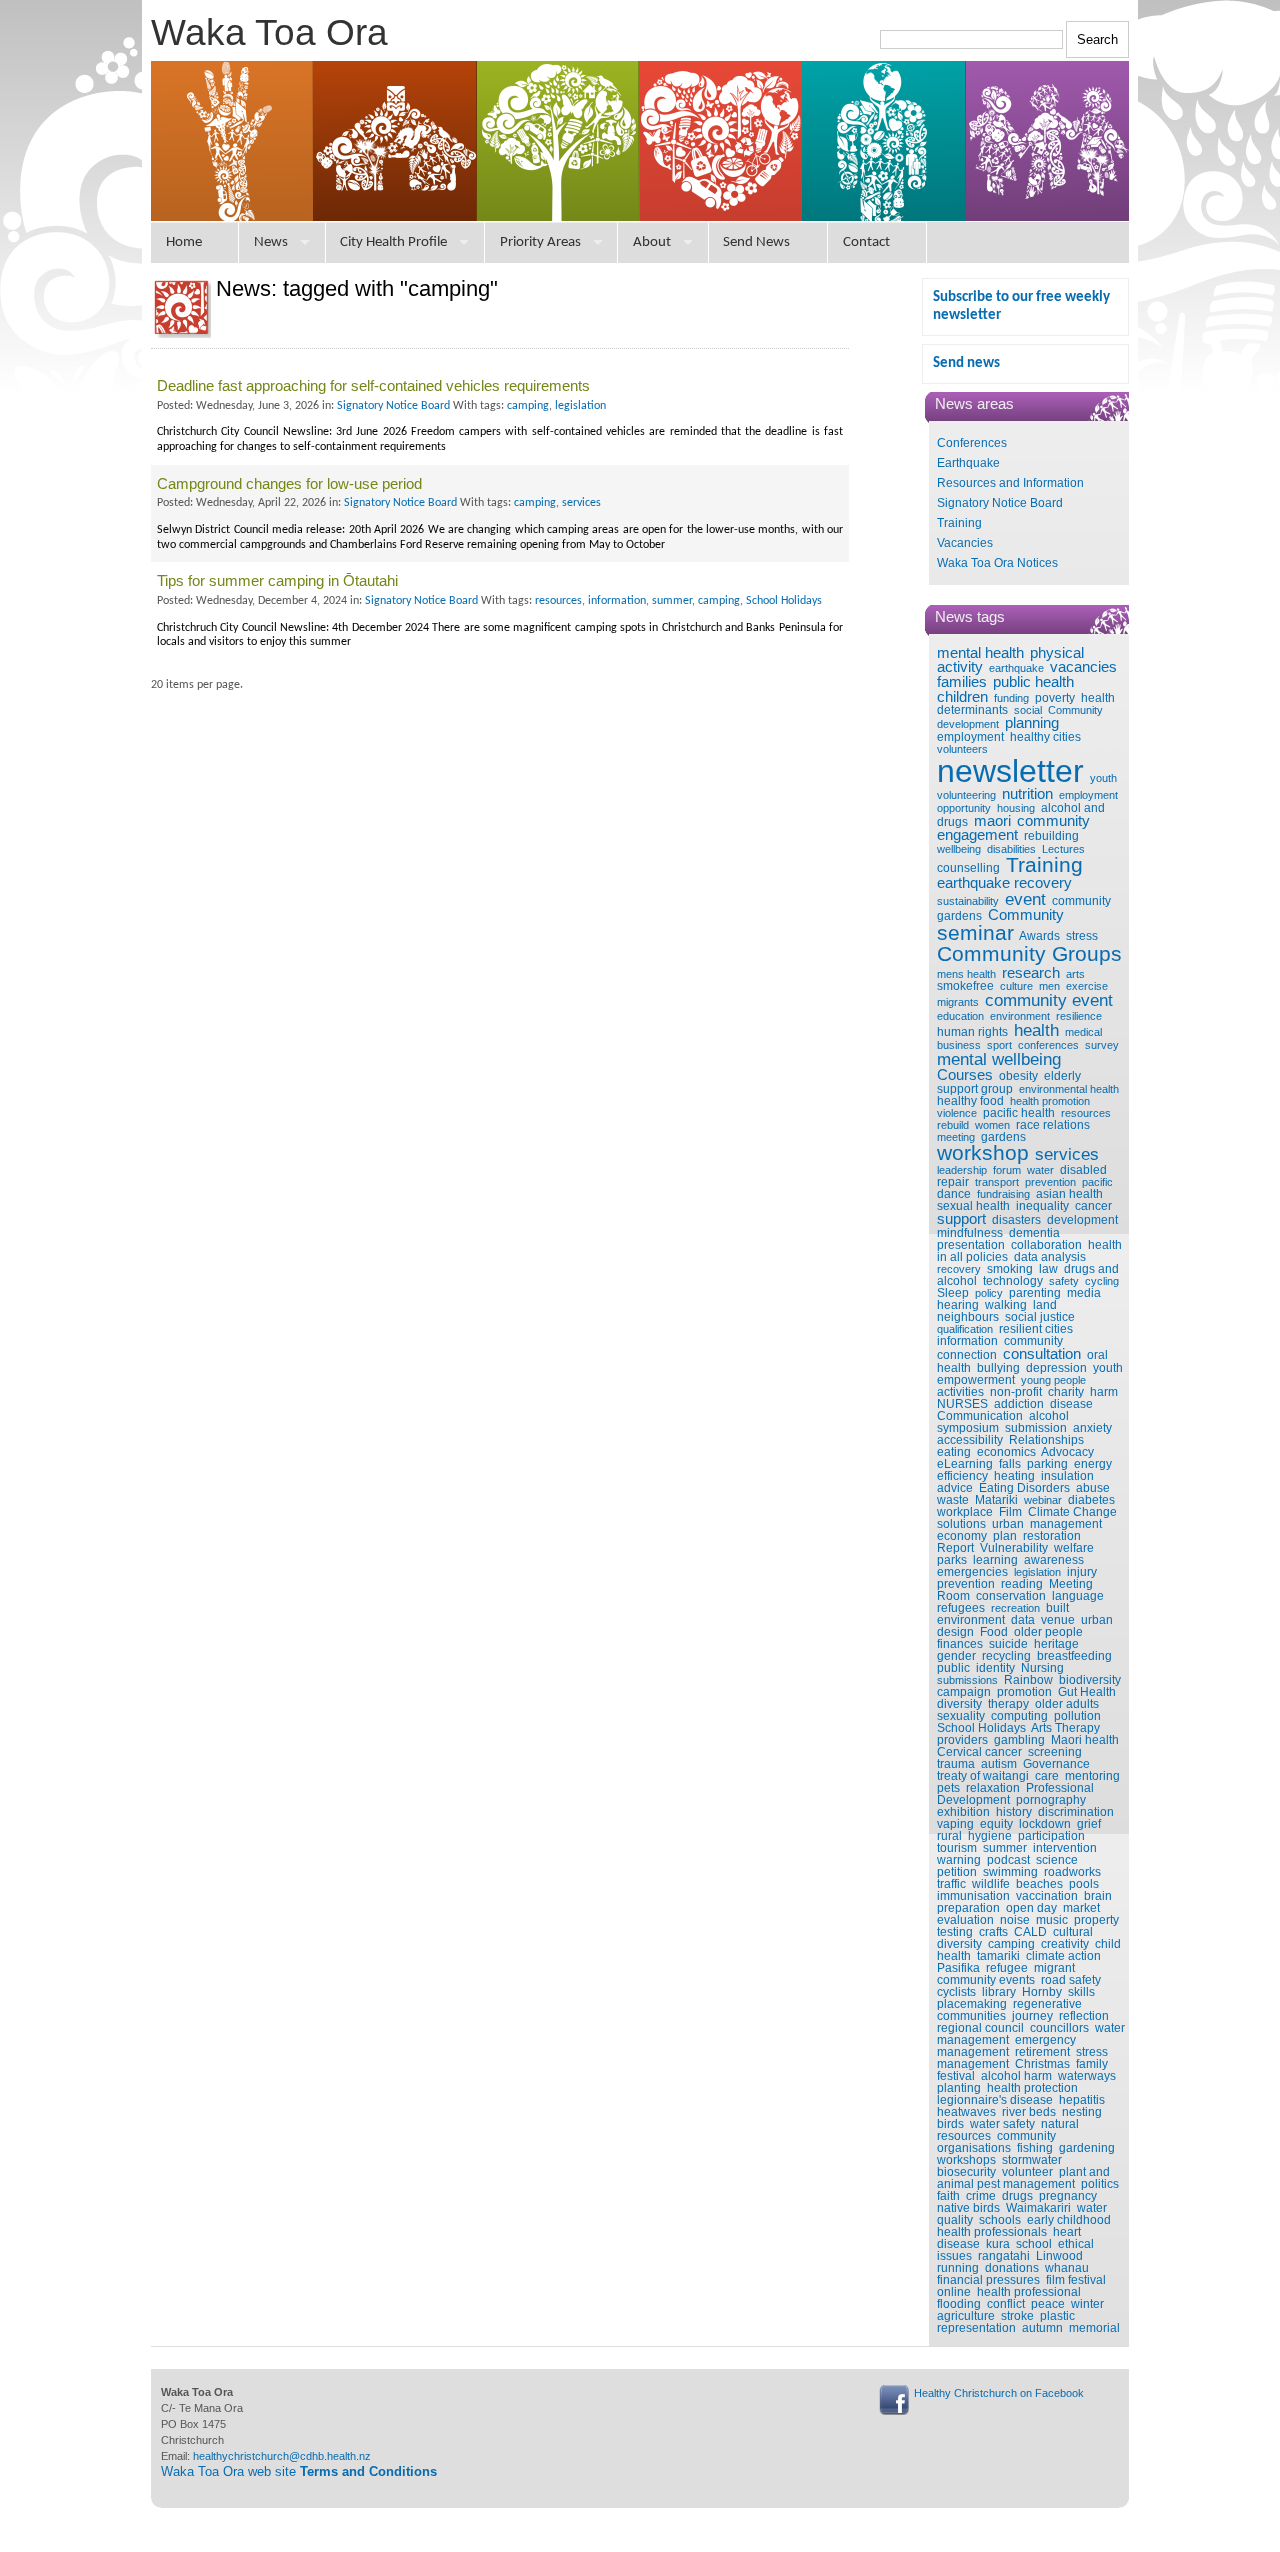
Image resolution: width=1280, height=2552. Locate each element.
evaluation (965, 1920)
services (1067, 1154)
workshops (966, 2160)
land (1045, 1305)
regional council (980, 2028)
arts (1075, 974)
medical (1083, 1032)
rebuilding (1051, 836)
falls (1010, 1464)
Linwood (1059, 2256)
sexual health (973, 1206)
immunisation (973, 1896)
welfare (1074, 1548)
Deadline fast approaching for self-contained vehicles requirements (373, 386)
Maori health (1085, 1740)
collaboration (1046, 1245)
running (958, 2268)
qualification (965, 1329)
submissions (967, 1680)
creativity (1065, 1944)
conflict (1006, 2304)
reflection (1084, 2016)
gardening (1087, 2148)
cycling (1102, 1281)
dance (954, 1194)
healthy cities (1045, 737)
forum (1007, 1170)
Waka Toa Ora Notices (997, 563)
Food (994, 1632)
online (954, 2292)
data (1023, 1620)
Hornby (1042, 1992)
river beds (1029, 2112)
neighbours (968, 1317)
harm (1104, 1392)
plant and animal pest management (1023, 2178)
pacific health (1019, 1113)
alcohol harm (1016, 2076)
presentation (971, 1245)
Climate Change (1072, 1512)
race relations (1053, 1125)
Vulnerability (1014, 1548)
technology (1013, 1281)
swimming (1010, 1872)
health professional (1029, 2292)
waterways (1087, 2076)
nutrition (1027, 794)
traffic (951, 1884)
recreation (1015, 1608)
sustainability (968, 901)
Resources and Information (1010, 483)
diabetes (1091, 1500)
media (1084, 1293)
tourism (957, 1848)
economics (1006, 1452)
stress (1082, 936)
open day (1031, 1908)
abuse (1093, 1488)
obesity (1018, 1076)
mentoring (1092, 1776)
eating (954, 1452)
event (1025, 899)
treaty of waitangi (983, 1776)
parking (1047, 1464)
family (1092, 2064)
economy (962, 1536)
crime (981, 2196)
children (962, 697)
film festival (1076, 2280)
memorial (1094, 2328)
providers (962, 1740)
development (1082, 1220)
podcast (1008, 1860)
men (1049, 986)
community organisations (996, 2142)
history (1014, 1812)
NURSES (962, 1404)
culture (1016, 986)
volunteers (962, 749)
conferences (1048, 1045)
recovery (959, 1269)
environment (1020, 1016)
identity (995, 1668)
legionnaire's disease (995, 2100)
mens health (966, 974)
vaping (955, 1824)
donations (1012, 2268)
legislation (1037, 1572)
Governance (1056, 1764)
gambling (1019, 1740)
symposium (968, 1428)
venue (1058, 1620)
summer (1005, 1848)
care (1047, 1776)
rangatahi (1004, 2256)
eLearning (965, 1464)
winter (1087, 2304)
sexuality (961, 1716)
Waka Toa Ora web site (299, 2471)
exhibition (963, 1812)
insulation (1067, 1476)
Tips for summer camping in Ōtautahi (277, 581)
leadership (962, 1170)
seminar (975, 933)
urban (1008, 1524)
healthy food (970, 1101)
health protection (1032, 2088)
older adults (1067, 1704)
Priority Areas (540, 242)
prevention (1050, 1182)
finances (960, 1644)
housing (1016, 808)
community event (1049, 1000)
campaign (964, 1692)
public (953, 1668)
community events (986, 1980)
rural (949, 1836)
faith (948, 2196)
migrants (958, 1002)
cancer (1093, 1206)
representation (976, 2328)
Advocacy (1067, 1452)
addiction (1019, 1404)
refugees (961, 1608)
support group (975, 1089)
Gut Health (1087, 1692)
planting (959, 2088)
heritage (1056, 1644)
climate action (1063, 1956)
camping (1011, 1944)
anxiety (1092, 1428)
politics (1100, 2184)
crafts (993, 1932)
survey (1102, 1045)
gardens (1003, 1137)
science (1057, 1860)
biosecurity (966, 2172)
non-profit (1016, 1392)
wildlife (991, 1884)
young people (1053, 1380)
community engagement (1013, 828)
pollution (1077, 1716)
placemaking (972, 2004)
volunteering (966, 795)
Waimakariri (1038, 2208)
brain (1098, 1896)
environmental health (1069, 1089)
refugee (1007, 1968)
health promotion (1050, 1101)
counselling (968, 868)
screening (1055, 1752)
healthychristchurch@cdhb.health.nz (282, 2456)
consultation (1042, 1354)
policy (989, 1293)
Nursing (1042, 1668)
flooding (959, 2304)
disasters (1016, 1220)
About (652, 242)
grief (1089, 1824)
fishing (1035, 2148)
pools (1084, 1884)
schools (1000, 2220)
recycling (1006, 1656)
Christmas (1042, 2064)
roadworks (1072, 1872)
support (961, 1219)
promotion (1024, 1692)
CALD (1030, 1932)
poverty (1055, 698)
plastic (1057, 2316)
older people (1048, 1632)
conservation (1011, 1596)
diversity (959, 1704)
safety (1064, 1281)
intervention (1065, 1848)
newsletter (1010, 771)
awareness (1054, 1560)
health (1036, 1030)
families (962, 682)
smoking (1010, 1269)
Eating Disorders (1024, 1488)
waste (953, 1500)
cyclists (956, 1992)
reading (1022, 1584)
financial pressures (988, 2280)
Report (955, 1548)
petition (957, 1872)
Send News (756, 242)
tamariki (998, 1956)
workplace (965, 1512)
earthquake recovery (1004, 883)
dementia (1034, 1233)
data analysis (1050, 1257)
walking (1006, 1305)
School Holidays (981, 1728)
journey (1032, 2016)
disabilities (1011, 849)
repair (953, 1182)
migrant (1054, 1968)
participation (1051, 1836)
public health (1033, 682)
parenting (1035, 1293)
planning (1032, 723)
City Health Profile (393, 242)
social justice (1040, 1317)
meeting (956, 1137)
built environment (1003, 1614)
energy (1093, 1464)
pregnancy (1068, 2196)
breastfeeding (1074, 1656)
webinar (1043, 1500)
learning (995, 1560)
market (1081, 1908)
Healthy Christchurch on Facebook (999, 2393)
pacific (1097, 1182)
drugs (1017, 2196)
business (959, 1045)
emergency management (1006, 2046)
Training (959, 523)
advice (955, 1488)
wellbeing (959, 849)
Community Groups (1029, 954)
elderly (1062, 1076)
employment (970, 737)
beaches (1039, 1884)
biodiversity (1090, 1680)
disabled (1083, 1170)
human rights (972, 1032)
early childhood (1069, 2220)
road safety (1071, 1980)
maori (992, 821)
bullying (998, 1368)
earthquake (1016, 668)
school (1034, 2244)
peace (1048, 2304)
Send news (966, 363)
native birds (968, 2208)
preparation (968, 1908)
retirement (1042, 2052)
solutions (961, 1524)
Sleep (953, 1293)
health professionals (992, 2232)
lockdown (1045, 1824)
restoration (1052, 1536)
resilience (1079, 1016)
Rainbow (1028, 1680)
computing (1019, 1716)
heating (1014, 1476)
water (1040, 1170)
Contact (866, 242)
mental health (980, 653)
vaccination (1047, 1896)
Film (1010, 1512)
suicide (1008, 1644)
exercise (1087, 986)
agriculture (966, 2316)
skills (1081, 1992)
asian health (1069, 1194)
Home (184, 242)
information (967, 1341)
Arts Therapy (1065, 1728)
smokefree (965, 986)
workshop (983, 1153)
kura (998, 2244)
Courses (965, 1075)
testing (955, 1932)
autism (999, 1764)
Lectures (1063, 849)
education (960, 1016)
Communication (980, 1416)
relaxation (993, 1788)
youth (1103, 778)
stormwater (1032, 2160)
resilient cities (1036, 1329)
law (1048, 1269)
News (271, 242)
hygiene (990, 1836)
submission (1036, 1428)
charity (1066, 1392)
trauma (956, 1764)
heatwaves (966, 2112)
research (1031, 973)
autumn (1042, 2328)
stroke (1017, 2316)
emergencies (972, 1572)
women (992, 1125)
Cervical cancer (979, 1752)
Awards (1039, 936)
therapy (1008, 1704)
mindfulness (970, 1233)
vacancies (1083, 667)
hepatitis (1082, 2100)
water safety (1002, 2124)
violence (957, 1113)
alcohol (1049, 1416)
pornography (1051, 1800)
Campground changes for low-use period (289, 484)
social (1028, 710)
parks (952, 1560)
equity (996, 1824)
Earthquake (968, 463)
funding (1011, 698)
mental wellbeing (999, 1059)
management (1066, 1524)
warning (959, 1860)
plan (1005, 1536)
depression (1056, 1368)
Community (1026, 915)
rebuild (953, 1125)
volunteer (1027, 2172)
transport (997, 1182)
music (1052, 1920)
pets (948, 1788)
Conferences (972, 443)
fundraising (1003, 1194)
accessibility (970, 1440)
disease (1071, 1404)
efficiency (962, 1476)
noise (1015, 1920)
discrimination (1076, 1812)
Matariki (996, 1500)
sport (999, 1045)
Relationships (1046, 1440)
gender (956, 1656)
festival (956, 2076)
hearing (958, 1305)
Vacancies (965, 543)
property (1096, 1920)
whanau (1067, 2268)
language (1078, 1596)
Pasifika (958, 1968)
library (999, 1992)
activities (960, 1392)
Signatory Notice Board (1000, 503)
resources (1086, 1113)
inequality (1042, 1206)
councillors (1059, 2028)
